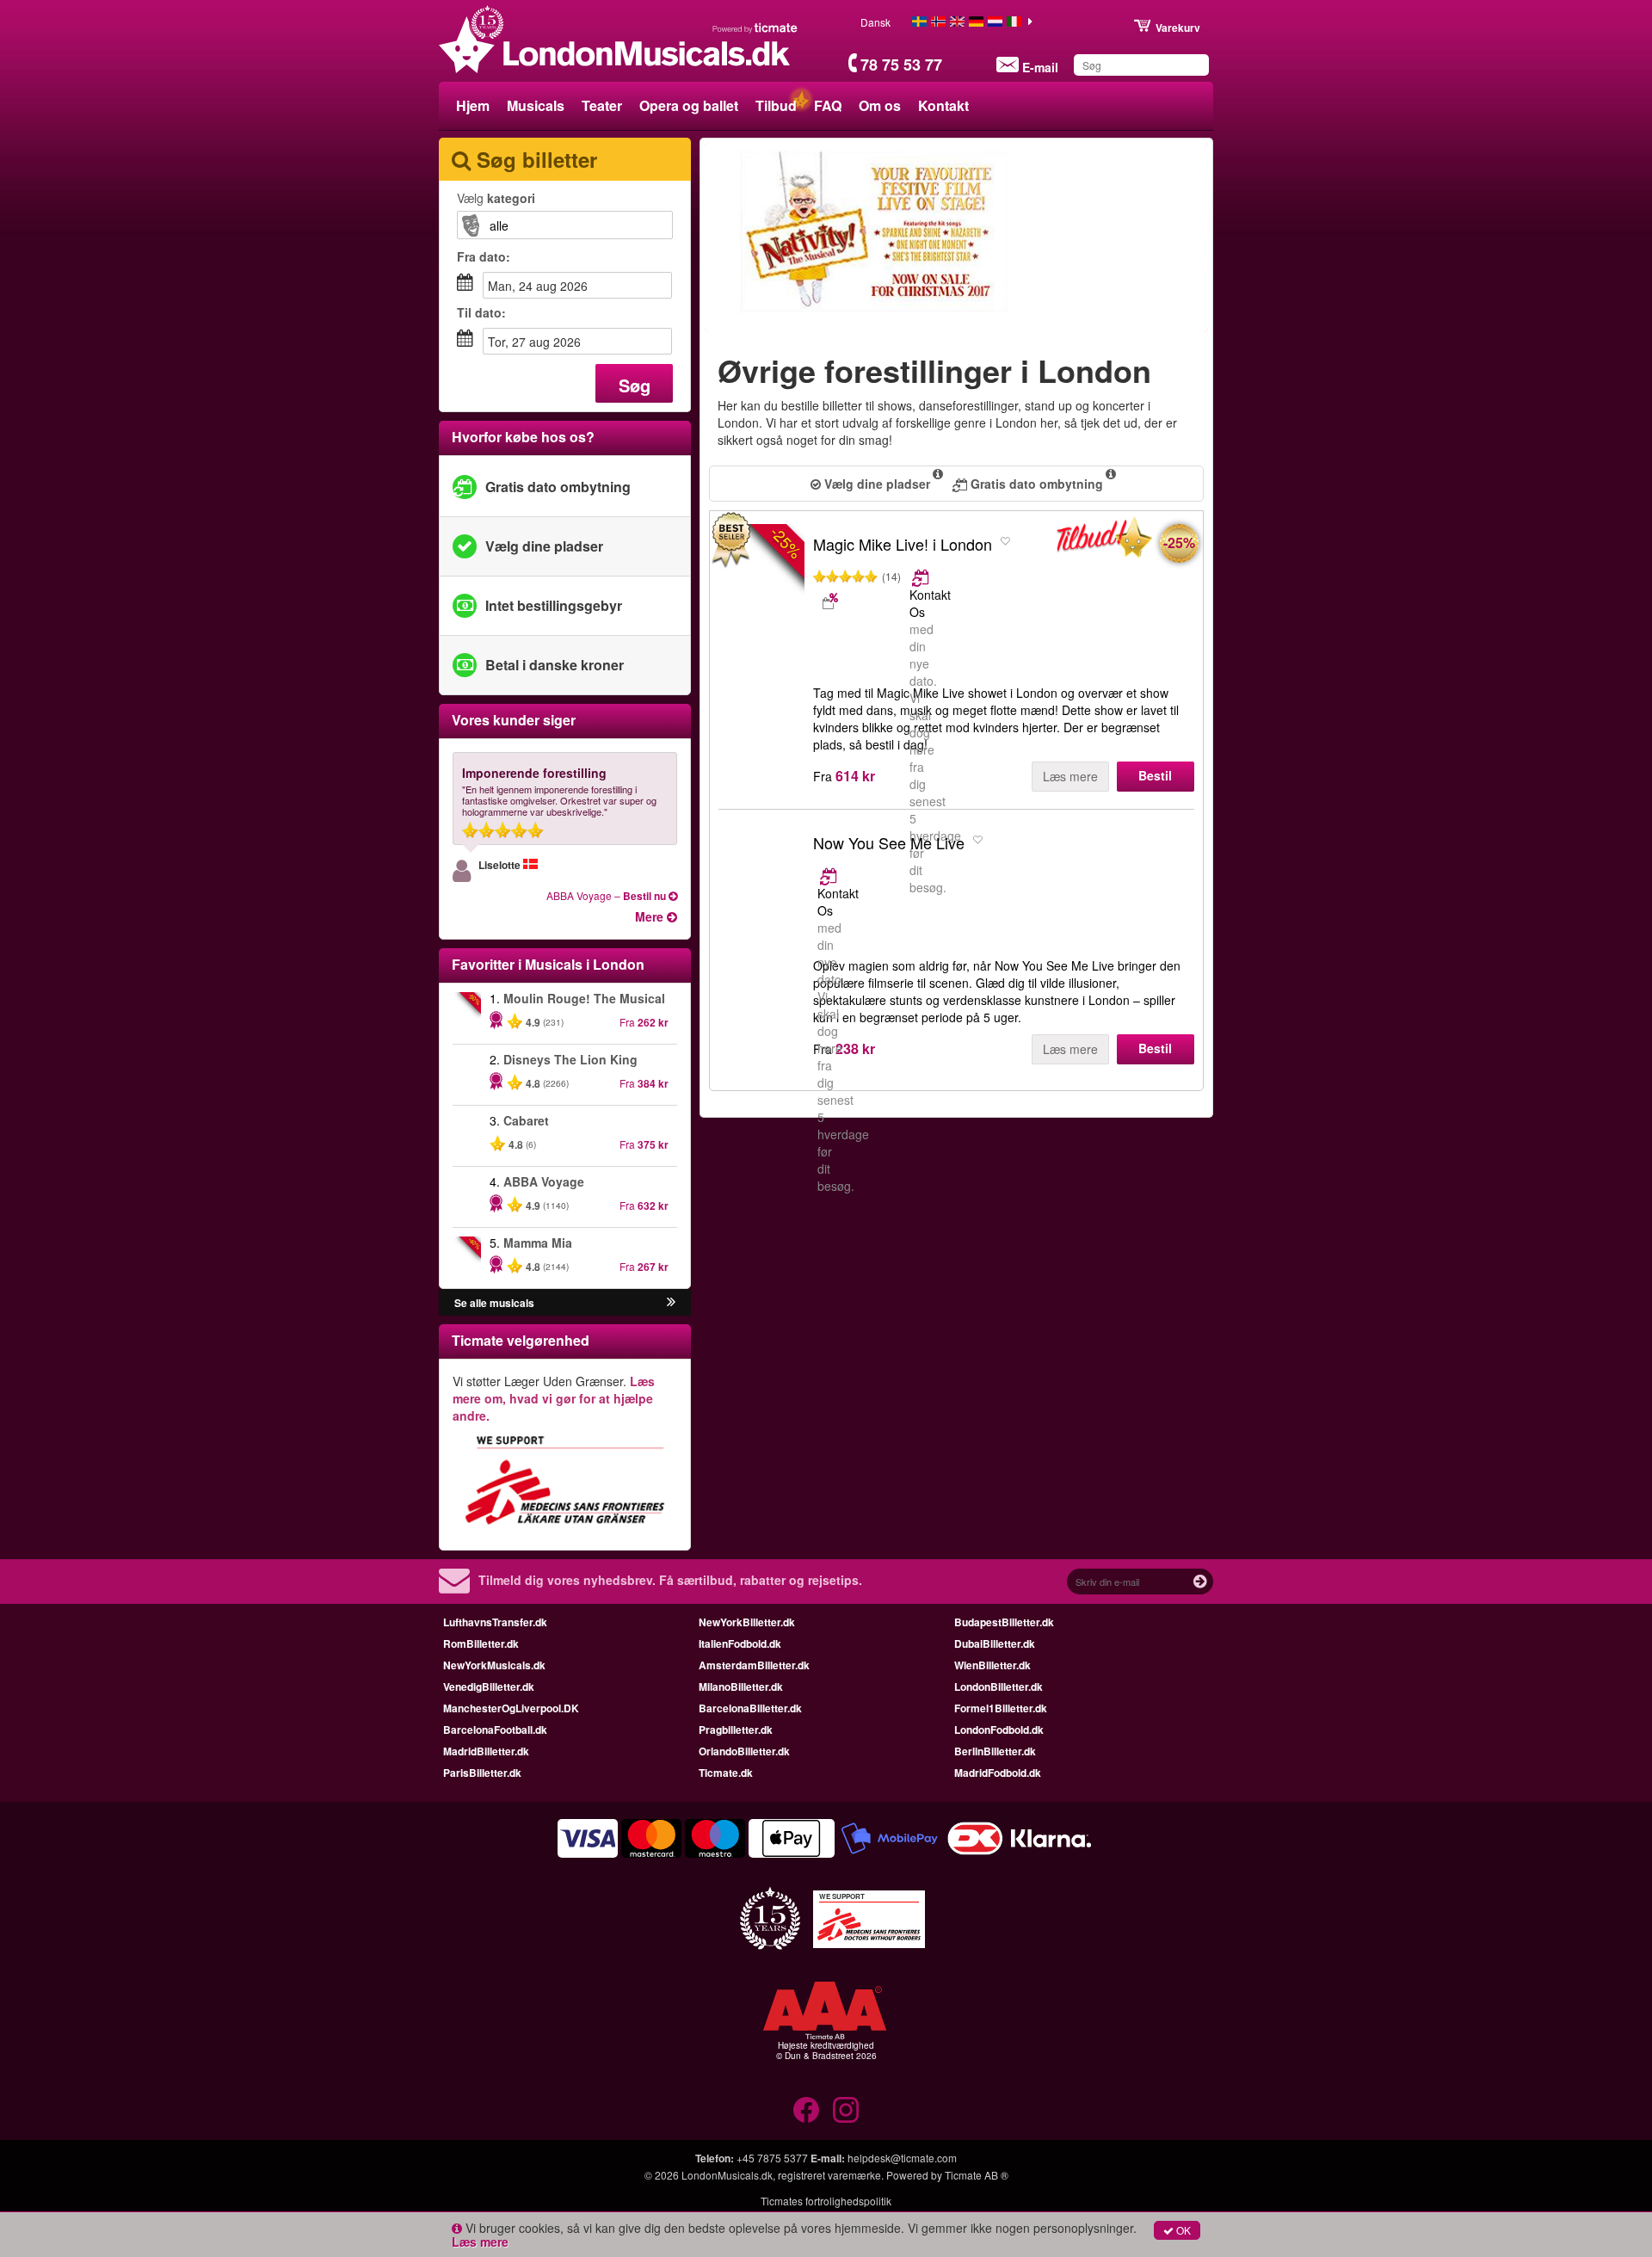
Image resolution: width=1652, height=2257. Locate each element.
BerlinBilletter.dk (995, 1751)
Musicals (536, 105)
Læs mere (1070, 776)
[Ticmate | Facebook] (806, 2110)
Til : (481, 312)
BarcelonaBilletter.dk (750, 1708)
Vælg (496, 198)
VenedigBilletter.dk (489, 1687)
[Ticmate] (755, 28)
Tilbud (776, 105)
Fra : (484, 256)
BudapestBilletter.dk (1004, 1622)
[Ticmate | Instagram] (846, 2110)
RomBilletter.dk (481, 1643)
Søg (635, 385)
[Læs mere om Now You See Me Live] (830, 876)
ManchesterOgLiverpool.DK (511, 1708)
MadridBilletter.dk (486, 1751)
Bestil (1155, 775)
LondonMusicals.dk (727, 2175)
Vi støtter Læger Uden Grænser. (554, 1398)
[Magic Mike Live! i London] (1104, 541)
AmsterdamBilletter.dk (754, 1665)
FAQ (828, 105)
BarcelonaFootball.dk (495, 1730)
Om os (880, 105)
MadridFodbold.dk (998, 1773)
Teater (602, 105)
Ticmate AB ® (977, 2175)
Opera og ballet (689, 105)
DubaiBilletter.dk (995, 1643)
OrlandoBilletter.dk (744, 1751)
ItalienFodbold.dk (740, 1643)
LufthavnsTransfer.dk (495, 1622)
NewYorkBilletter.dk (747, 1622)
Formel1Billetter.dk (1001, 1708)
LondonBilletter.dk (999, 1687)
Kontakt (943, 105)
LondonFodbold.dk (999, 1730)
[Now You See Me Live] (761, 891)
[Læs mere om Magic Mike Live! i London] (922, 577)
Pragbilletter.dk (736, 1730)
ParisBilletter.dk (482, 1773)
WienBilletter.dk (992, 1665)
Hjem (473, 105)
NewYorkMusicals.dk (494, 1665)
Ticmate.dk (726, 1773)
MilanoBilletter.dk (741, 1687)
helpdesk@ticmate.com (902, 2158)
